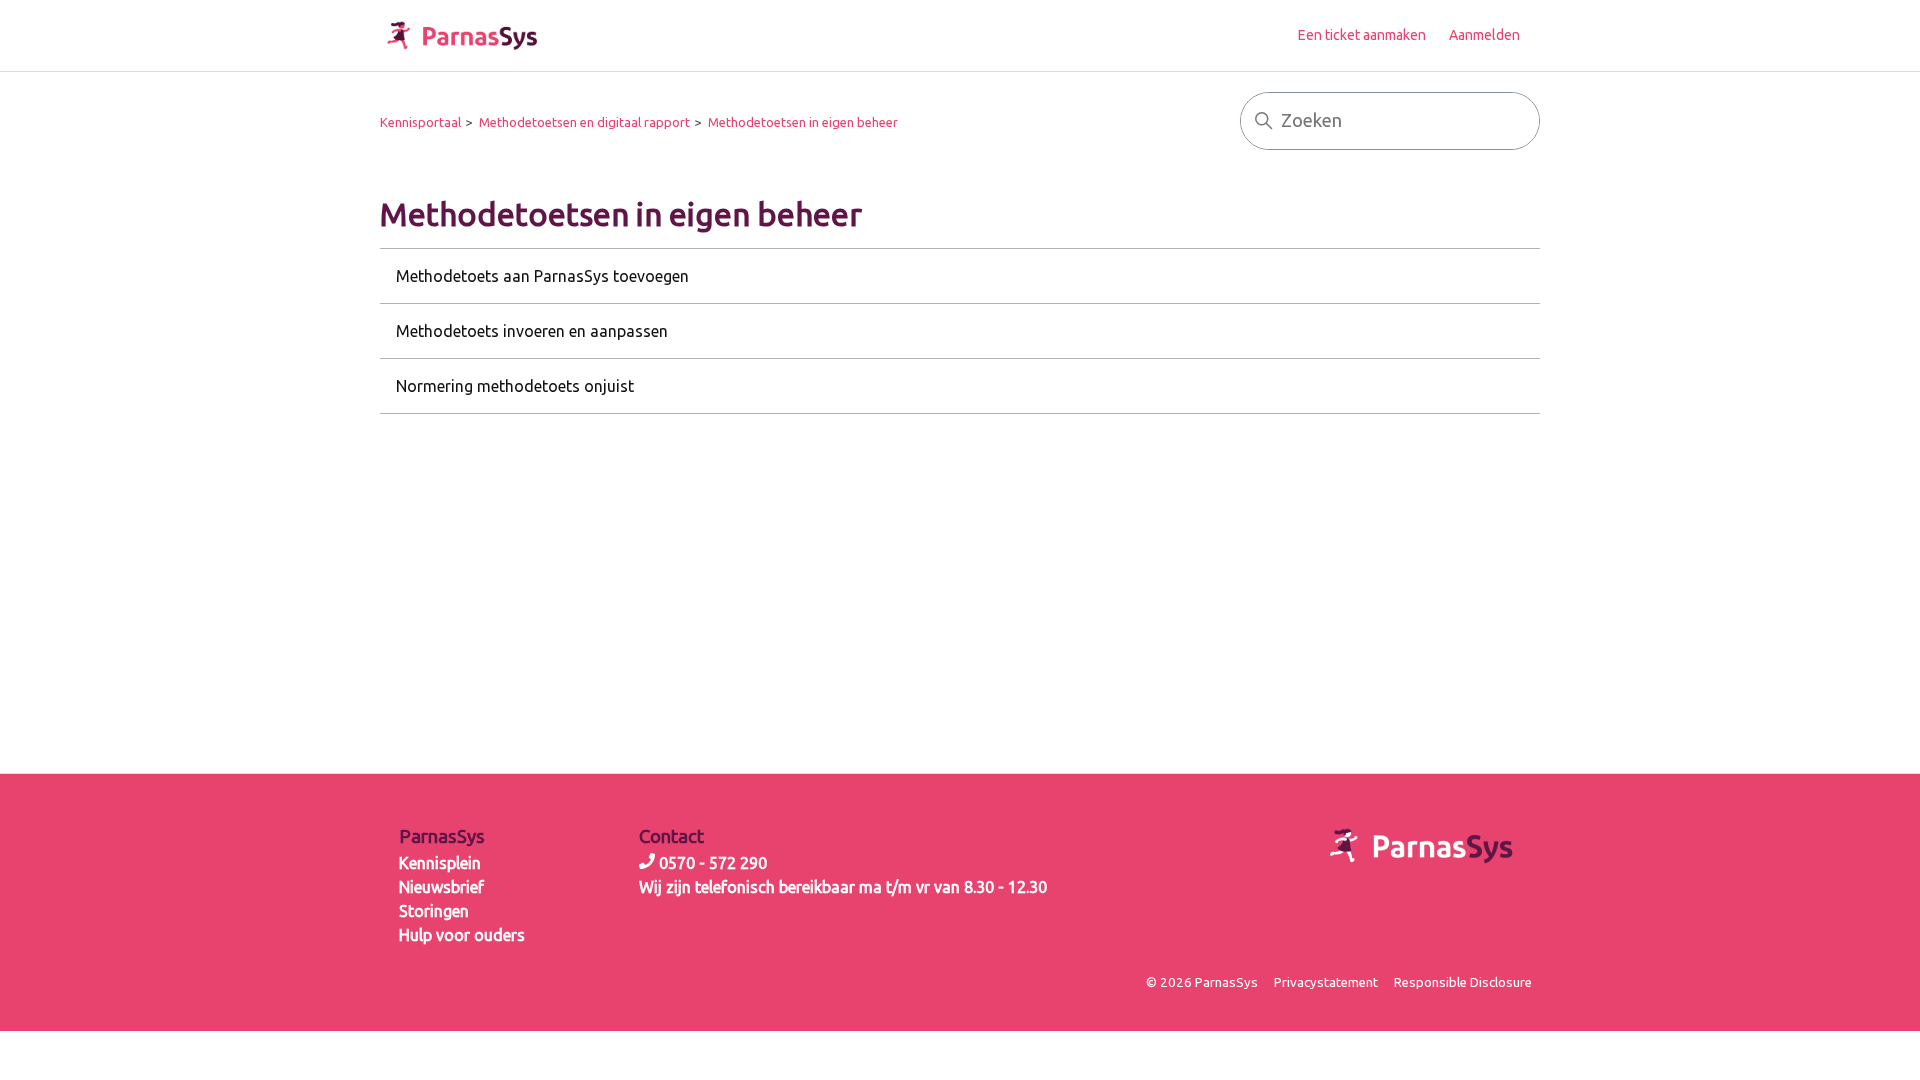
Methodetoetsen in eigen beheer (803, 122)
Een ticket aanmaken (1362, 35)
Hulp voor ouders (462, 935)
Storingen (434, 911)
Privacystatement (1326, 982)
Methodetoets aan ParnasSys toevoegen (542, 276)
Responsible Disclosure (1463, 982)
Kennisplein (440, 863)
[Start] (462, 35)
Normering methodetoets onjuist (515, 386)
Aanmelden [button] (1484, 35)
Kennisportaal (420, 122)
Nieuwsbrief (441, 887)
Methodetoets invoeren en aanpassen (532, 331)
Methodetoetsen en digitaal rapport (584, 122)
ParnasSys (442, 836)
